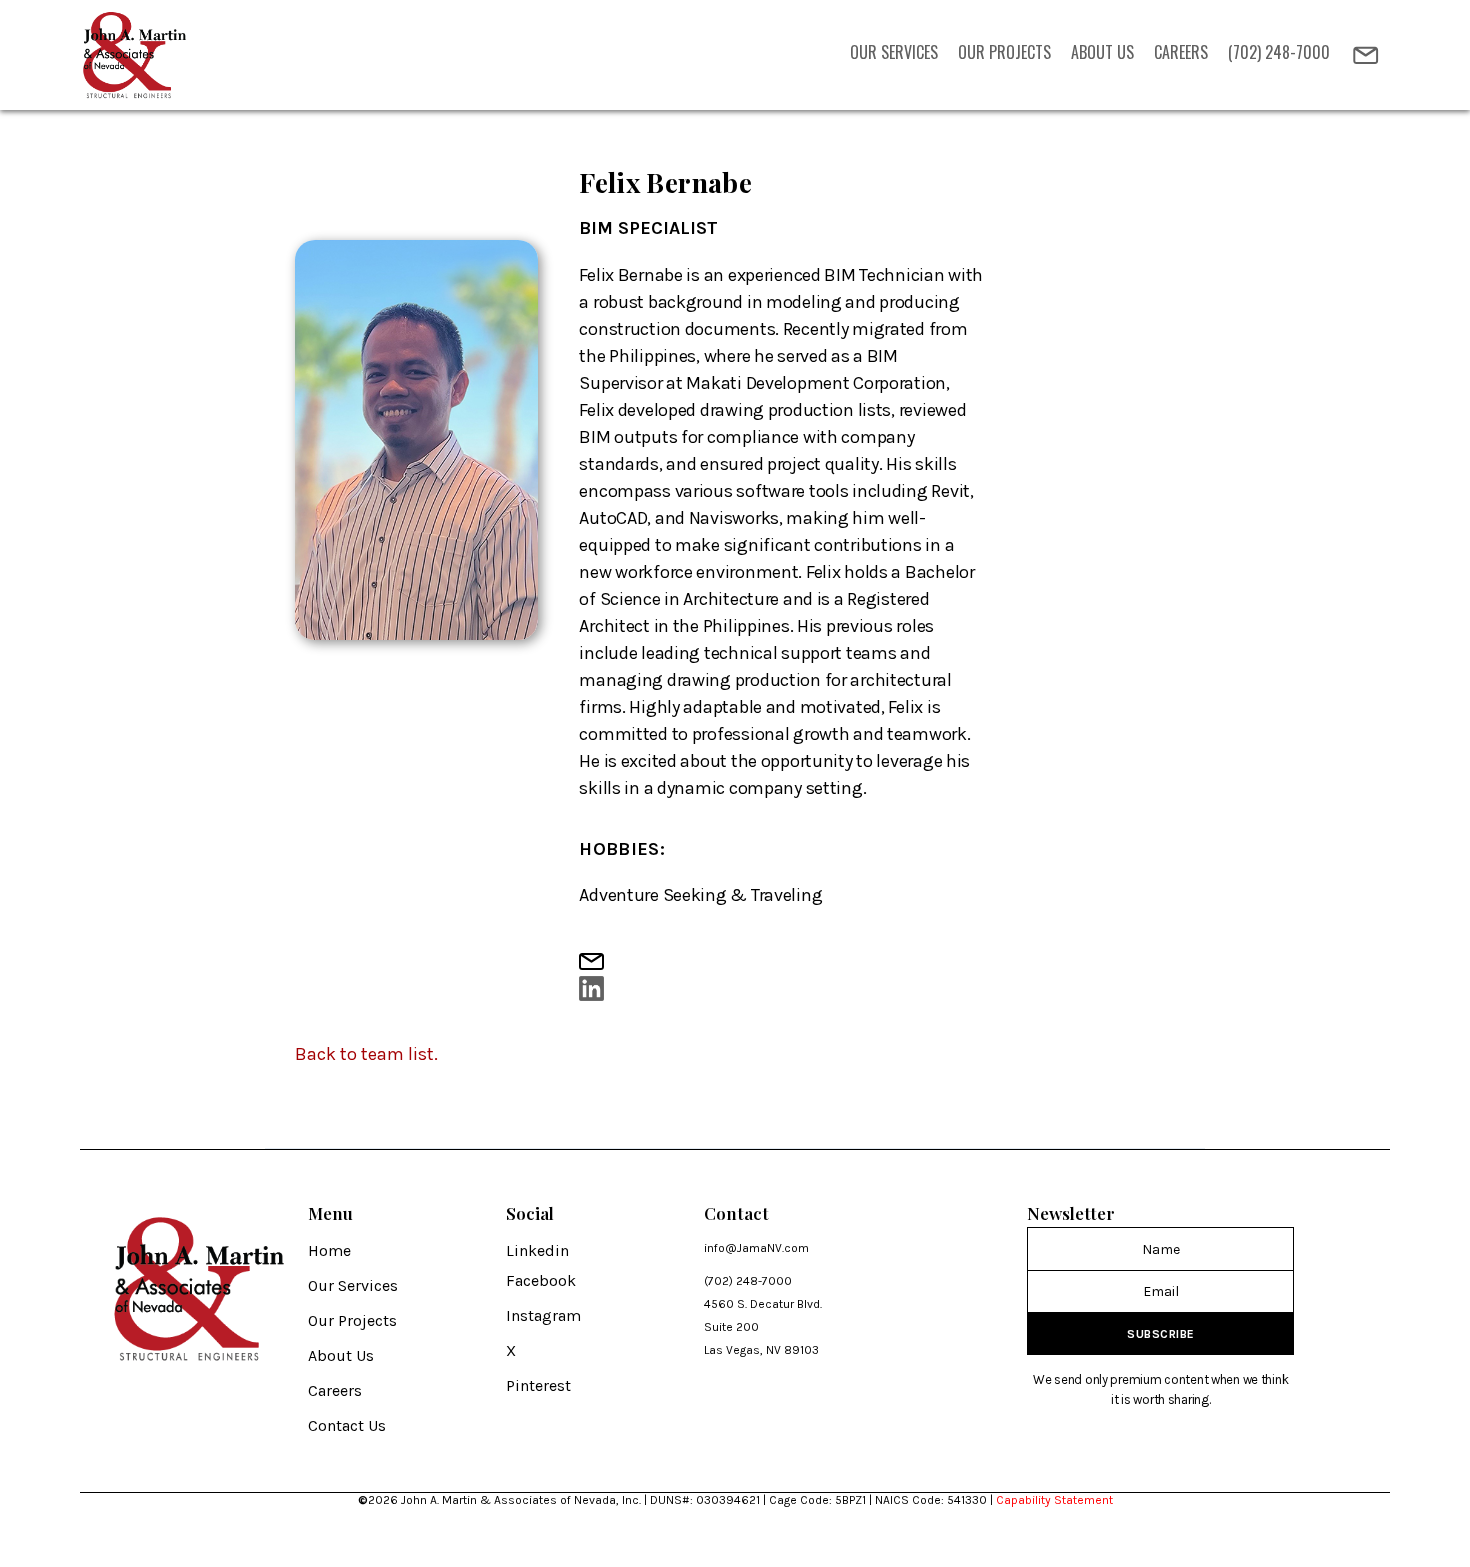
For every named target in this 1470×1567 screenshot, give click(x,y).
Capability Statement (1054, 1500)
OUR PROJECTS (1004, 52)
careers (1181, 52)
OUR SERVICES (894, 52)
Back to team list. (366, 1054)
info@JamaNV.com (756, 1248)
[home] (136, 55)
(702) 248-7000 (1279, 52)
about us (1102, 52)
